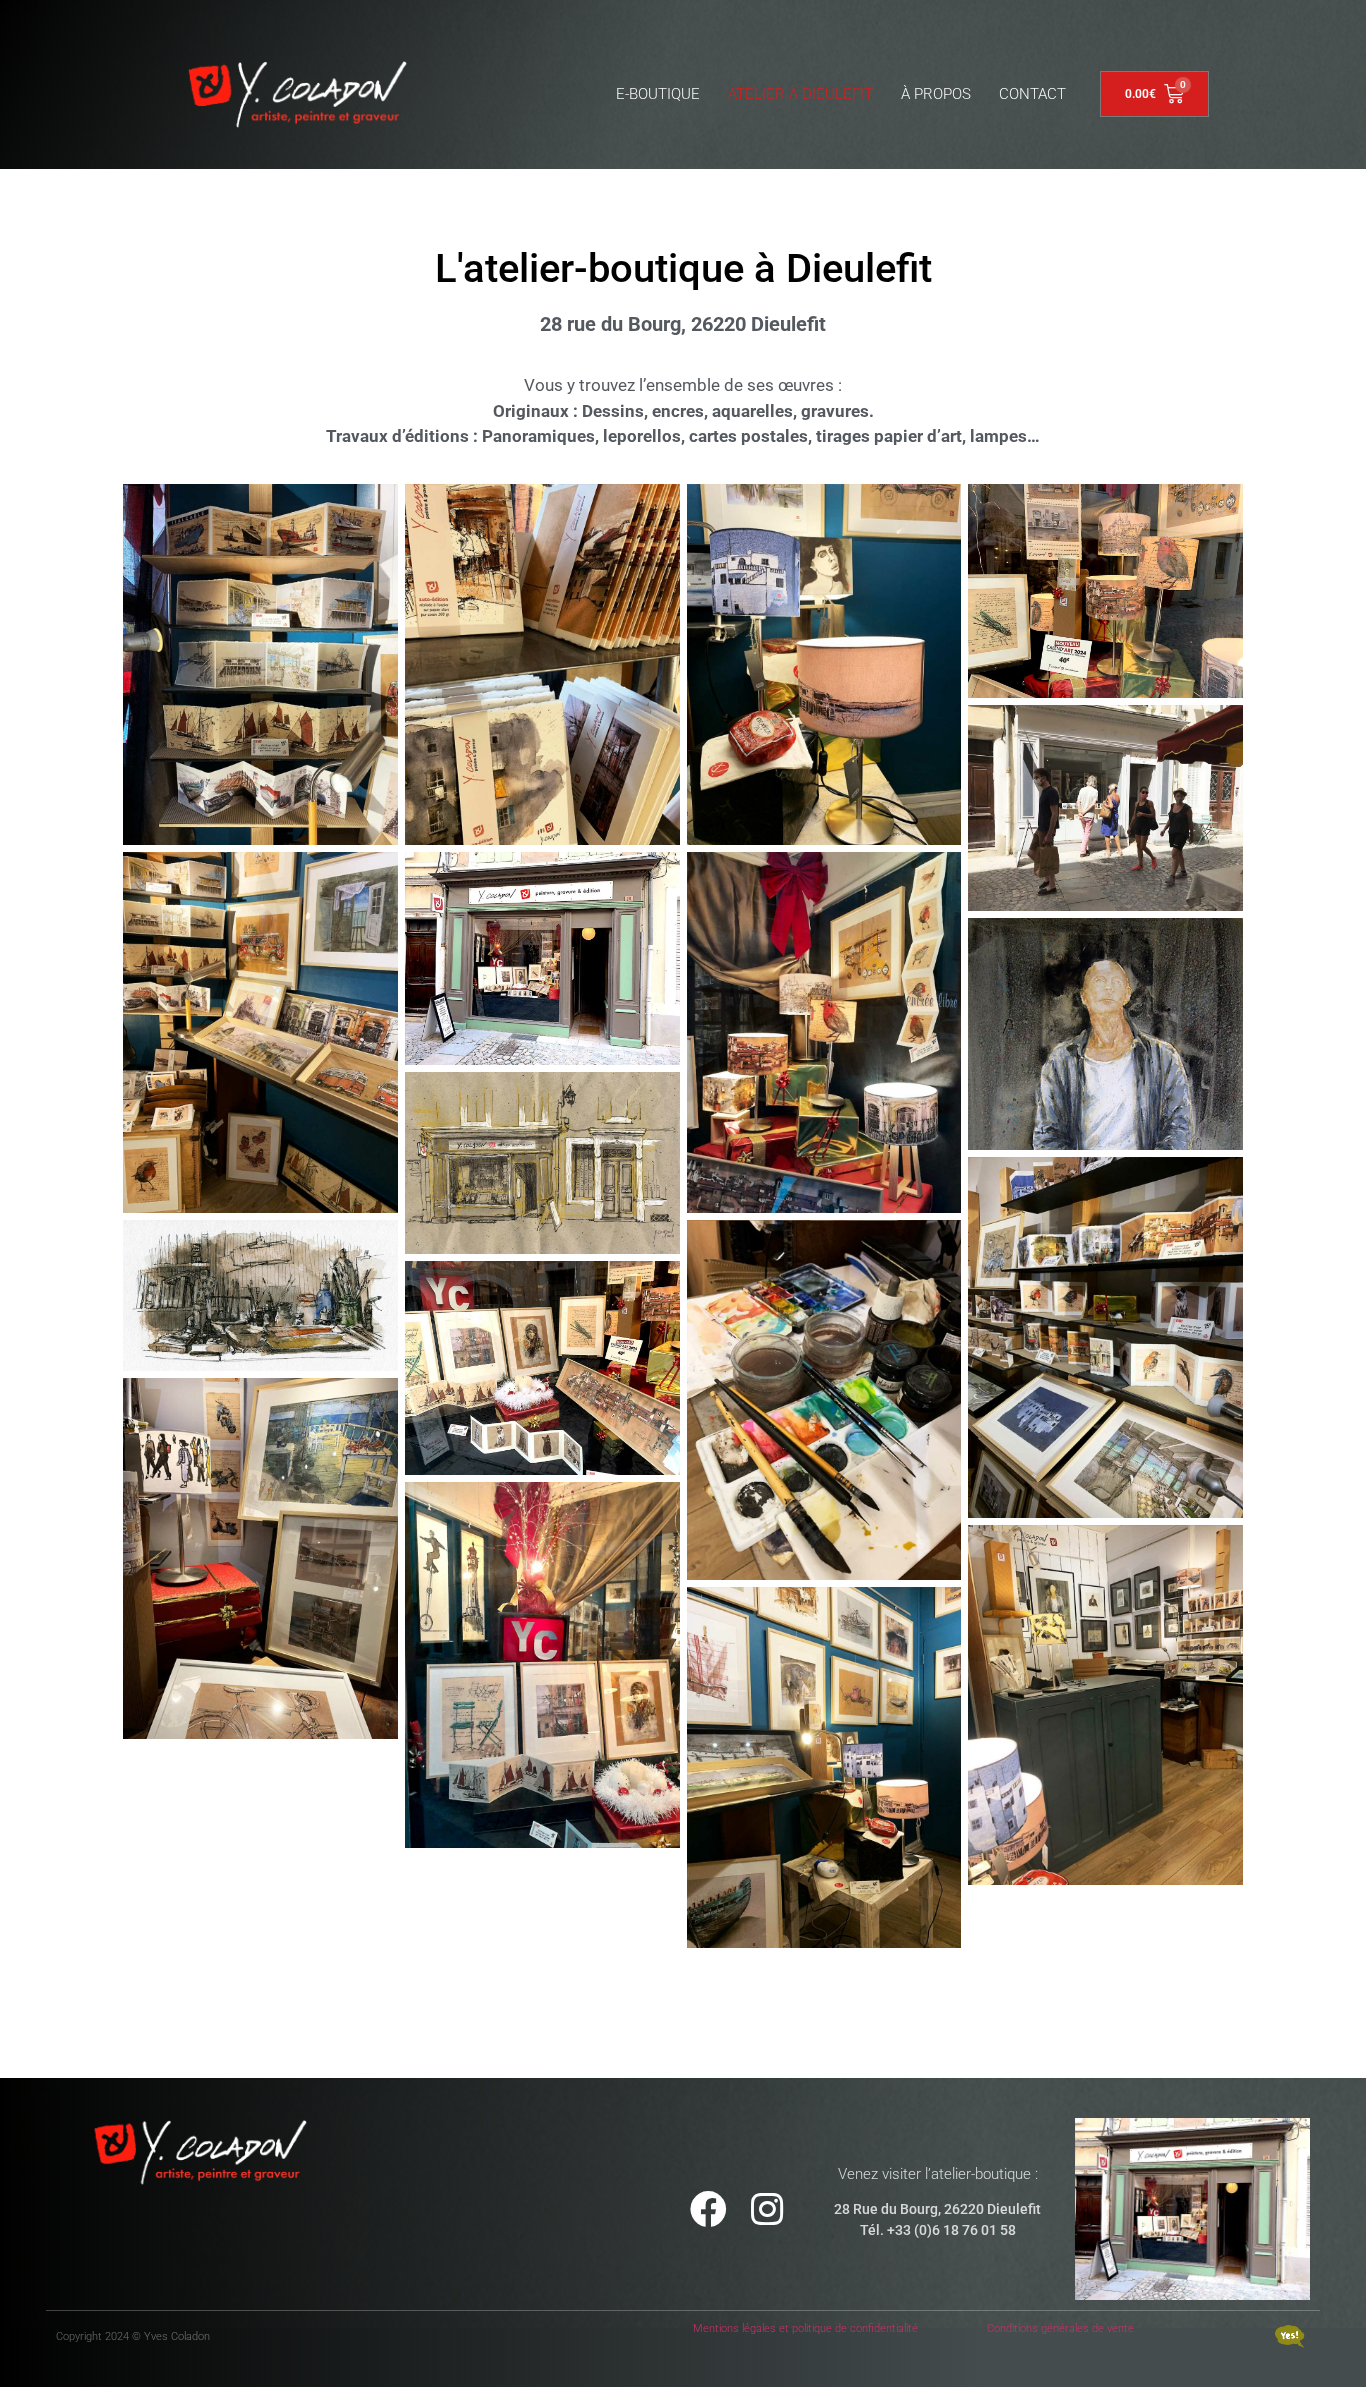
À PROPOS (936, 94)
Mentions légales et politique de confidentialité (805, 2328)
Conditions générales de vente (1060, 2328)
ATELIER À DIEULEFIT (800, 94)
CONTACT (1032, 94)
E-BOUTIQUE (658, 94)
